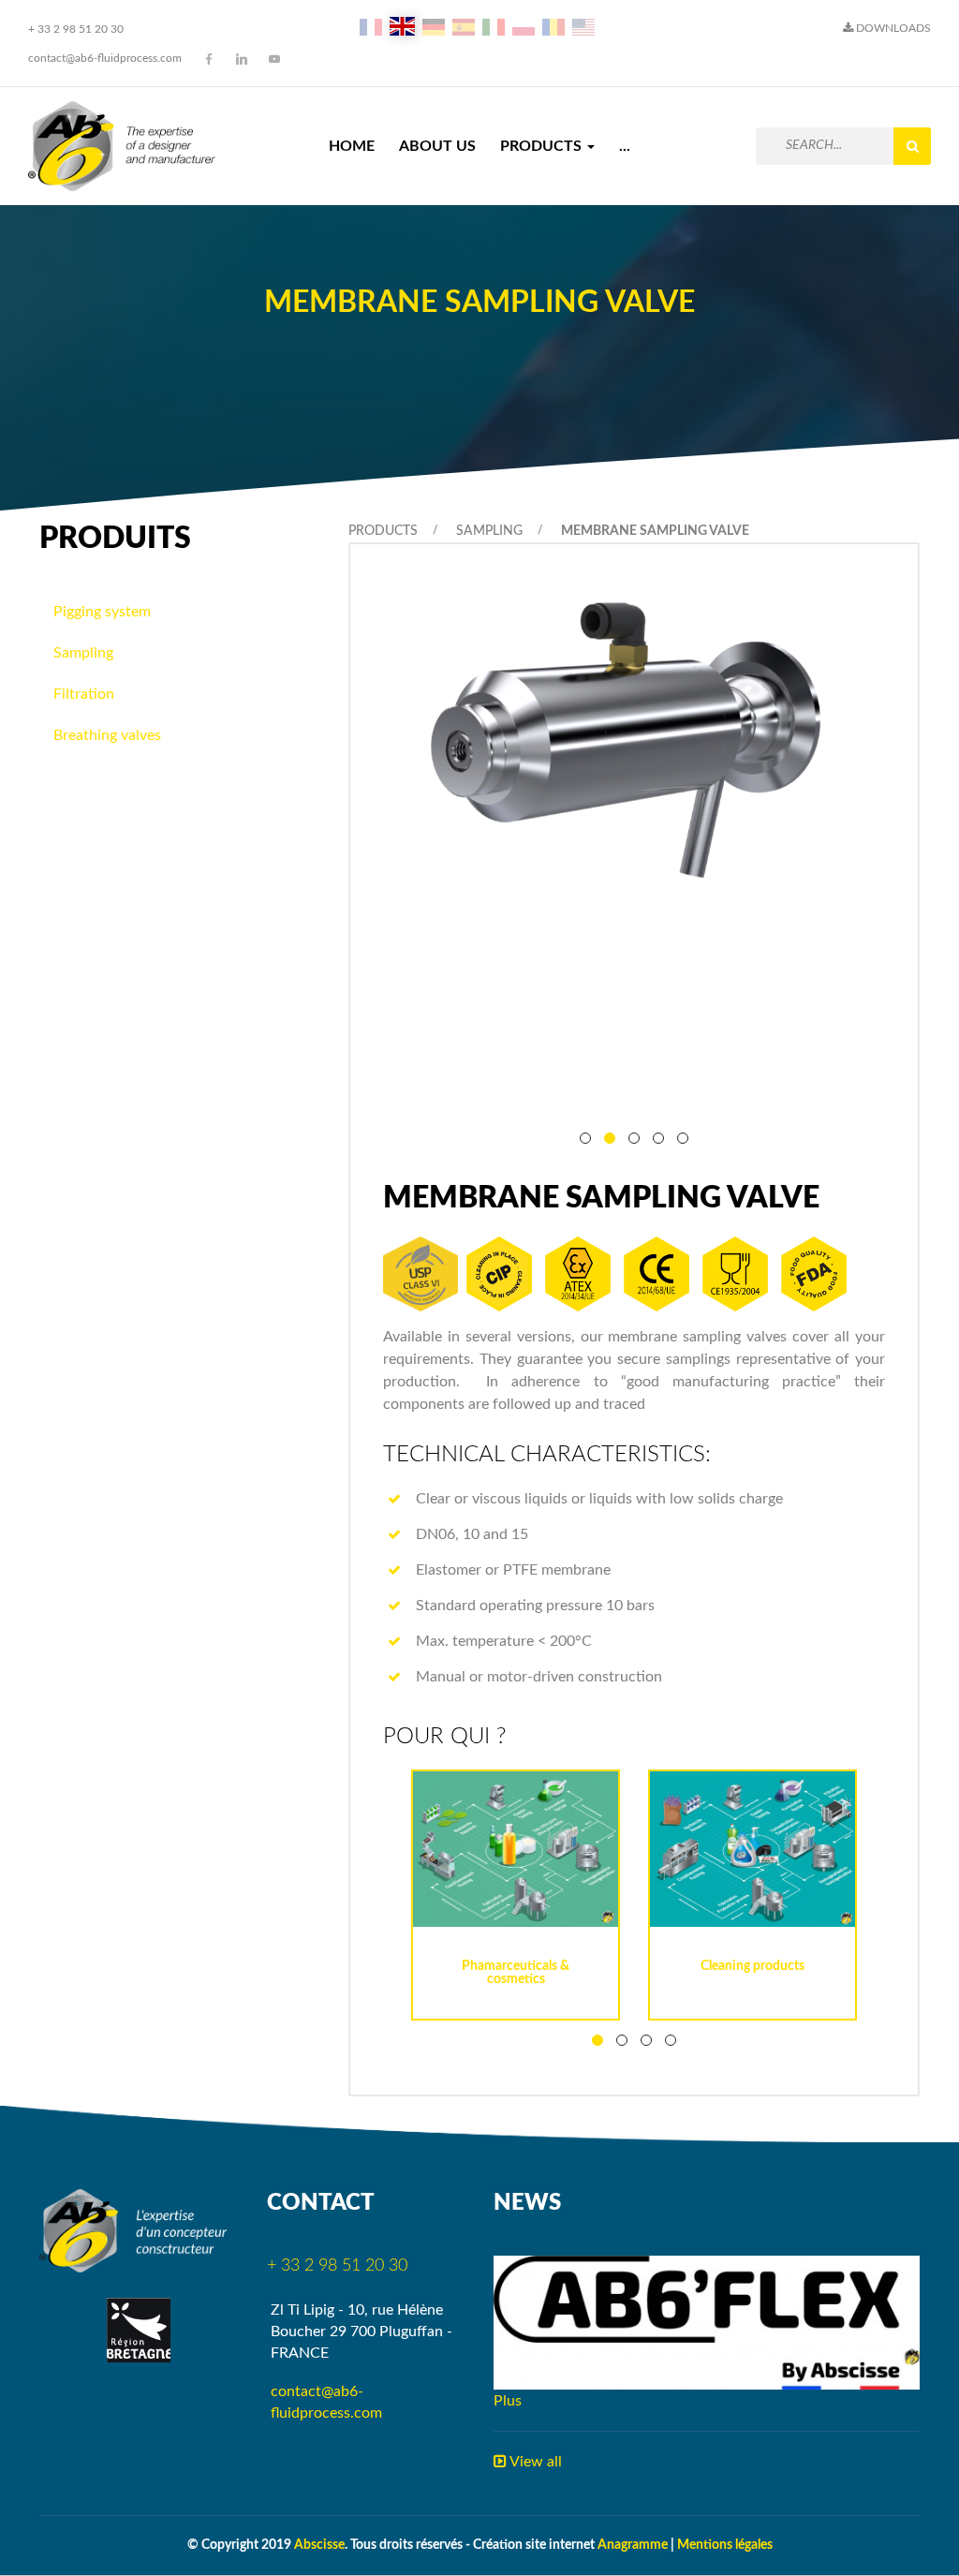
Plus (508, 2401)
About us (437, 146)
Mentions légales (725, 2545)
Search (912, 146)
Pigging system (102, 612)
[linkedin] (242, 59)
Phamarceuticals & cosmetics (516, 1973)
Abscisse (319, 2545)
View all (534, 2462)
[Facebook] (209, 59)
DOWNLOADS (892, 28)
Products (543, 146)
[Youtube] (274, 59)
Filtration (84, 694)
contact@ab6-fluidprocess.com (105, 58)
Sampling (489, 531)
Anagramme (633, 2545)
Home (352, 146)
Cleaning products (752, 1966)
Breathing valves (107, 735)
